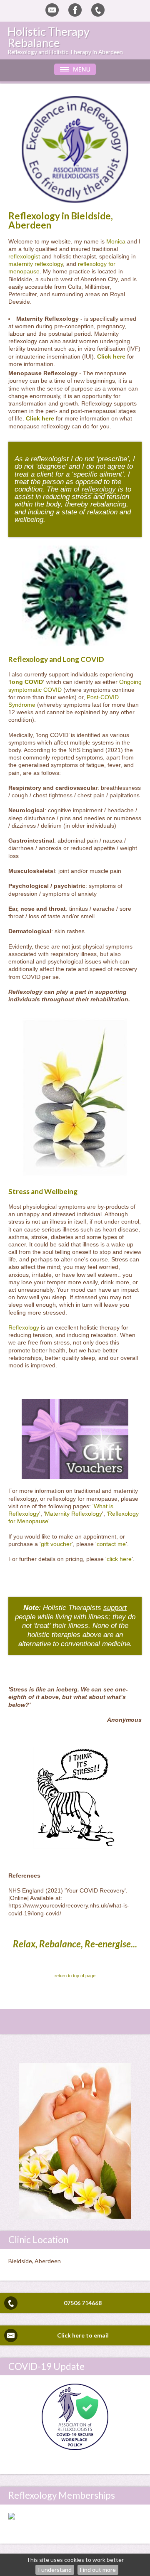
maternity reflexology (36, 264)
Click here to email (83, 2335)
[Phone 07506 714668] (98, 10)
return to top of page (75, 1976)
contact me (111, 1544)
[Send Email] (52, 10)
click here (119, 1559)
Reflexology (24, 1327)
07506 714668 (83, 2303)
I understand (55, 2570)
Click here (111, 356)
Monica (116, 241)
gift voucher (56, 1544)
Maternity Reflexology (74, 1514)
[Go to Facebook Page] (75, 10)
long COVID (26, 682)
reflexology (99, 489)
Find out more (98, 2570)
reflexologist (24, 256)
